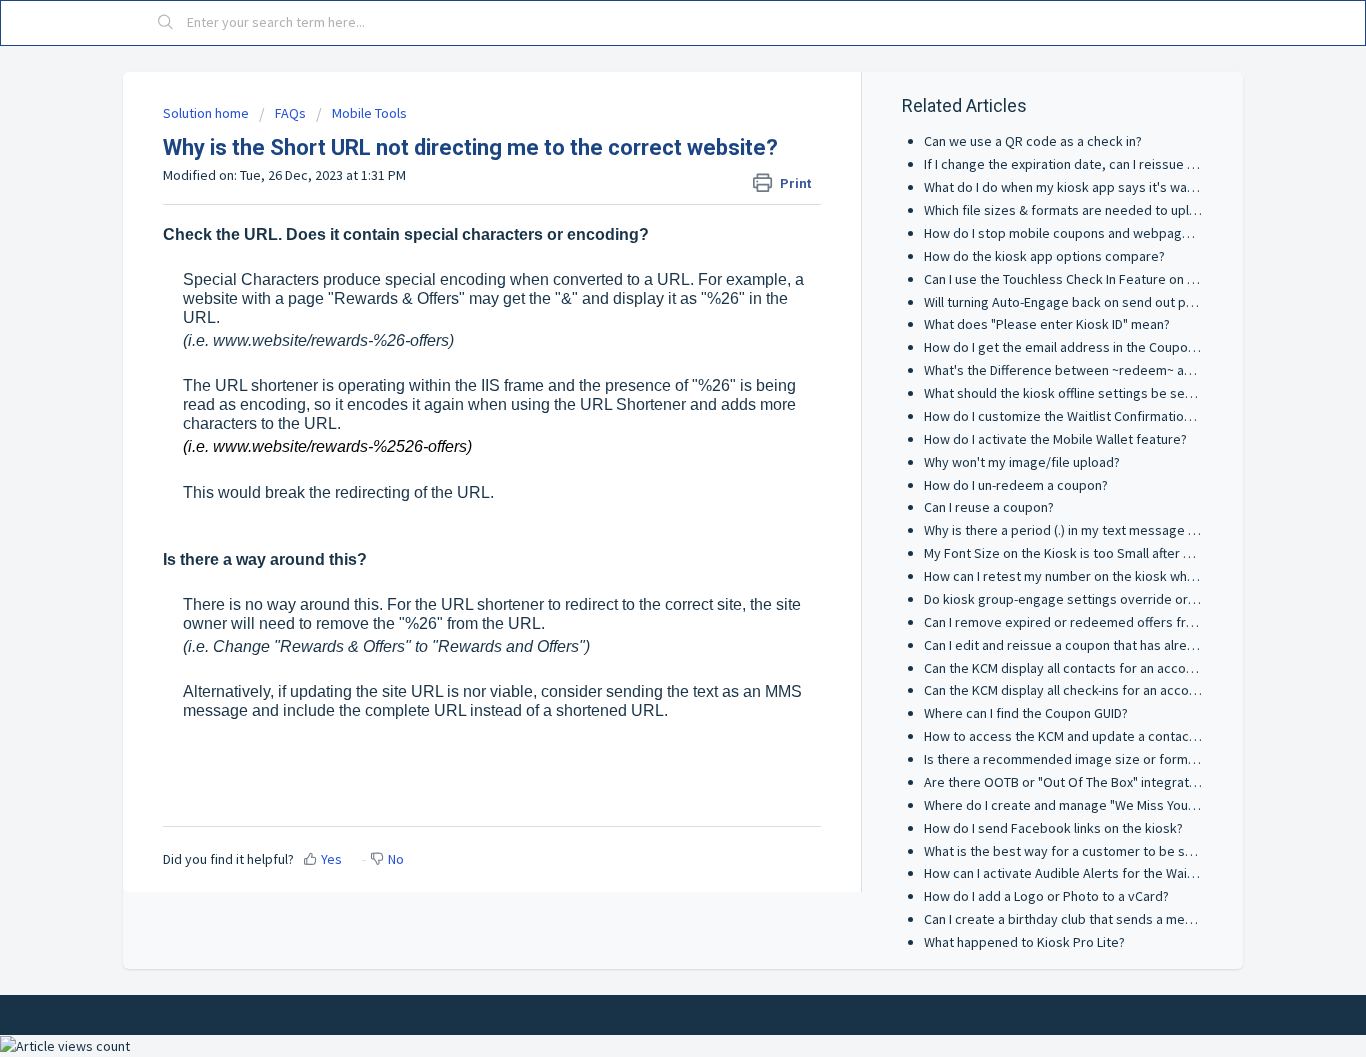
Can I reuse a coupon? (989, 507)
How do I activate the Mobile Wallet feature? (1055, 439)
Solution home (207, 113)
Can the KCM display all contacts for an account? (1067, 668)
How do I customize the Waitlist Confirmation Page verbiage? (1105, 416)
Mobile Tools (369, 113)
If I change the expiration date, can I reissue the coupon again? (1110, 164)
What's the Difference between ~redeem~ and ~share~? (1090, 370)
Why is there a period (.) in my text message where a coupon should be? (1138, 530)
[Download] (646, 265)
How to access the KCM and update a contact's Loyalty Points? (1110, 736)
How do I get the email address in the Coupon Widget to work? (1110, 347)
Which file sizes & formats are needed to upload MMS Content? (1112, 210)
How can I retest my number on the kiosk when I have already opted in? (1135, 576)
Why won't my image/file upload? (1022, 462)
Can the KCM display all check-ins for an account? (1069, 690)
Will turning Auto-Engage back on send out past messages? (1100, 302)
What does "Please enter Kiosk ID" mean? (1047, 324)
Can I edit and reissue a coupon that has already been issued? (1108, 645)
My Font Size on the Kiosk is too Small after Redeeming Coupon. (1114, 553)
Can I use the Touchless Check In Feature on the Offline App (1100, 279)
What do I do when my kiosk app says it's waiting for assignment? (1118, 187)
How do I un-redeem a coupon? (1016, 485)
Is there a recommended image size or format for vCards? (1098, 759)
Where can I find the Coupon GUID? (1026, 713)
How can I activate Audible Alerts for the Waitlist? (1070, 873)
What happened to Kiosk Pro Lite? (1024, 942)
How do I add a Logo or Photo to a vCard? (1046, 896)
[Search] (166, 23)
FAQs (290, 113)
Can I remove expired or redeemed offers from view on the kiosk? (1121, 622)
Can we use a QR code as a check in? (1033, 141)
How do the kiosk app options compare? (1044, 256)
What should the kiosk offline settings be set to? (1068, 393)
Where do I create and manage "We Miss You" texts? (1078, 805)
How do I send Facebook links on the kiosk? (1053, 828)
